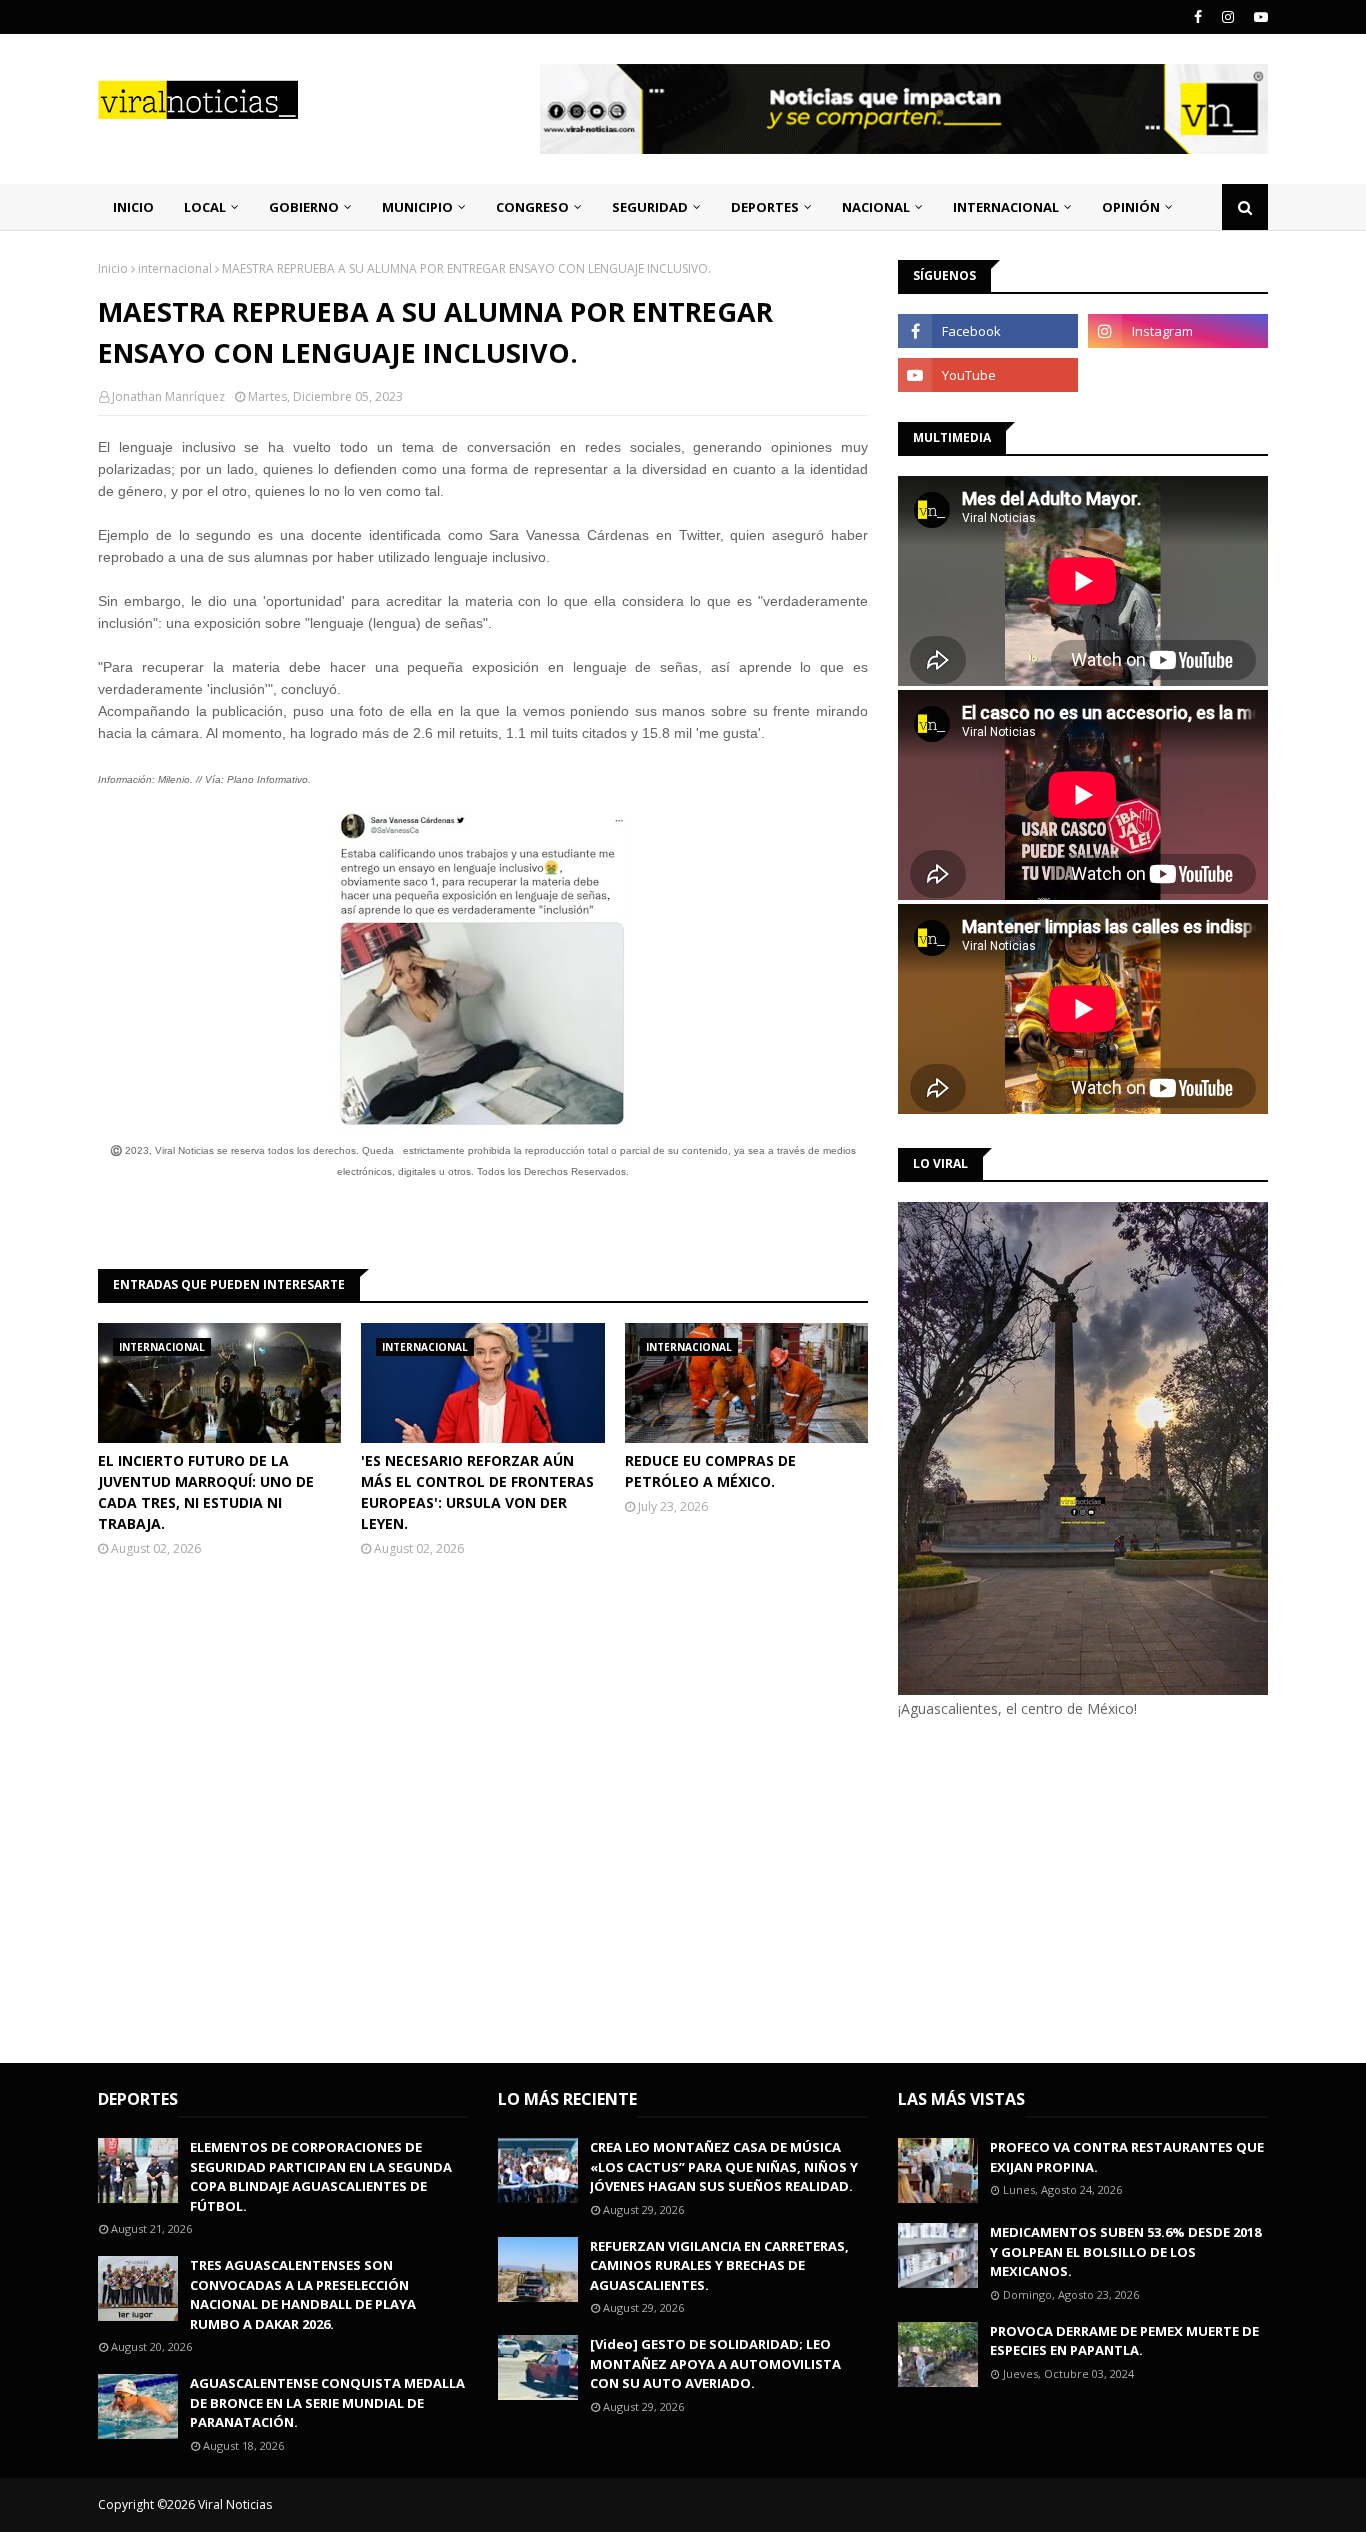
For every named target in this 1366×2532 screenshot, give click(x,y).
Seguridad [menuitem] (650, 207)
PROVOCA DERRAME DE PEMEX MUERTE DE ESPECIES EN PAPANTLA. (1124, 2341)
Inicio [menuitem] (133, 207)
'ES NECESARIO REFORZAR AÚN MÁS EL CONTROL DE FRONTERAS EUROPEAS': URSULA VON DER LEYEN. (477, 1492)
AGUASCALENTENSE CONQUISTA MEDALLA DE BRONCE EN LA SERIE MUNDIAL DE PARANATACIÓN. (327, 2402)
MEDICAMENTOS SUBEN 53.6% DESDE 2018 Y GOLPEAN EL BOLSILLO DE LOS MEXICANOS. (1125, 2251)
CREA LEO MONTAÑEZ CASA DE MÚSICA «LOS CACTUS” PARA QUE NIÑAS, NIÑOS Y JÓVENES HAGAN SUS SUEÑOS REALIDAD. (724, 2166)
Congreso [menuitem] (532, 207)
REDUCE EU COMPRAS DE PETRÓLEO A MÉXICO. (710, 1471)
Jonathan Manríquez (168, 396)
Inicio (113, 268)
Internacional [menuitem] (1006, 207)
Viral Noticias (235, 2504)
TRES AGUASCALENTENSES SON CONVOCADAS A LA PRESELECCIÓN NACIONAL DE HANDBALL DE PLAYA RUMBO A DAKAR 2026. (303, 2294)
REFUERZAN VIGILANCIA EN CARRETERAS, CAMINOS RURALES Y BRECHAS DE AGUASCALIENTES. (719, 2265)
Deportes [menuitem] (765, 207)
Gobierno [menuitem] (304, 207)
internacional (175, 268)
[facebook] (1198, 17)
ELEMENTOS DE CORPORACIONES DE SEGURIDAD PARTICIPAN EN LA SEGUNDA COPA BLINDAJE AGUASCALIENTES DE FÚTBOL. (321, 2176)
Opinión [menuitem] (1131, 207)
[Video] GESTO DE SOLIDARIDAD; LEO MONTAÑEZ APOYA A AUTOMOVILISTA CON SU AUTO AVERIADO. (715, 2363)
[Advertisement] (1066, 1888)
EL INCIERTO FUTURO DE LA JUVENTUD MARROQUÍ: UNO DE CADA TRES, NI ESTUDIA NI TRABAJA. (206, 1492)
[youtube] (1258, 17)
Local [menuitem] (205, 207)
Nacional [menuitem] (876, 207)
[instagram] (1228, 17)
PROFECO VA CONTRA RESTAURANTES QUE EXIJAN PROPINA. (1127, 2157)
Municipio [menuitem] (417, 207)
